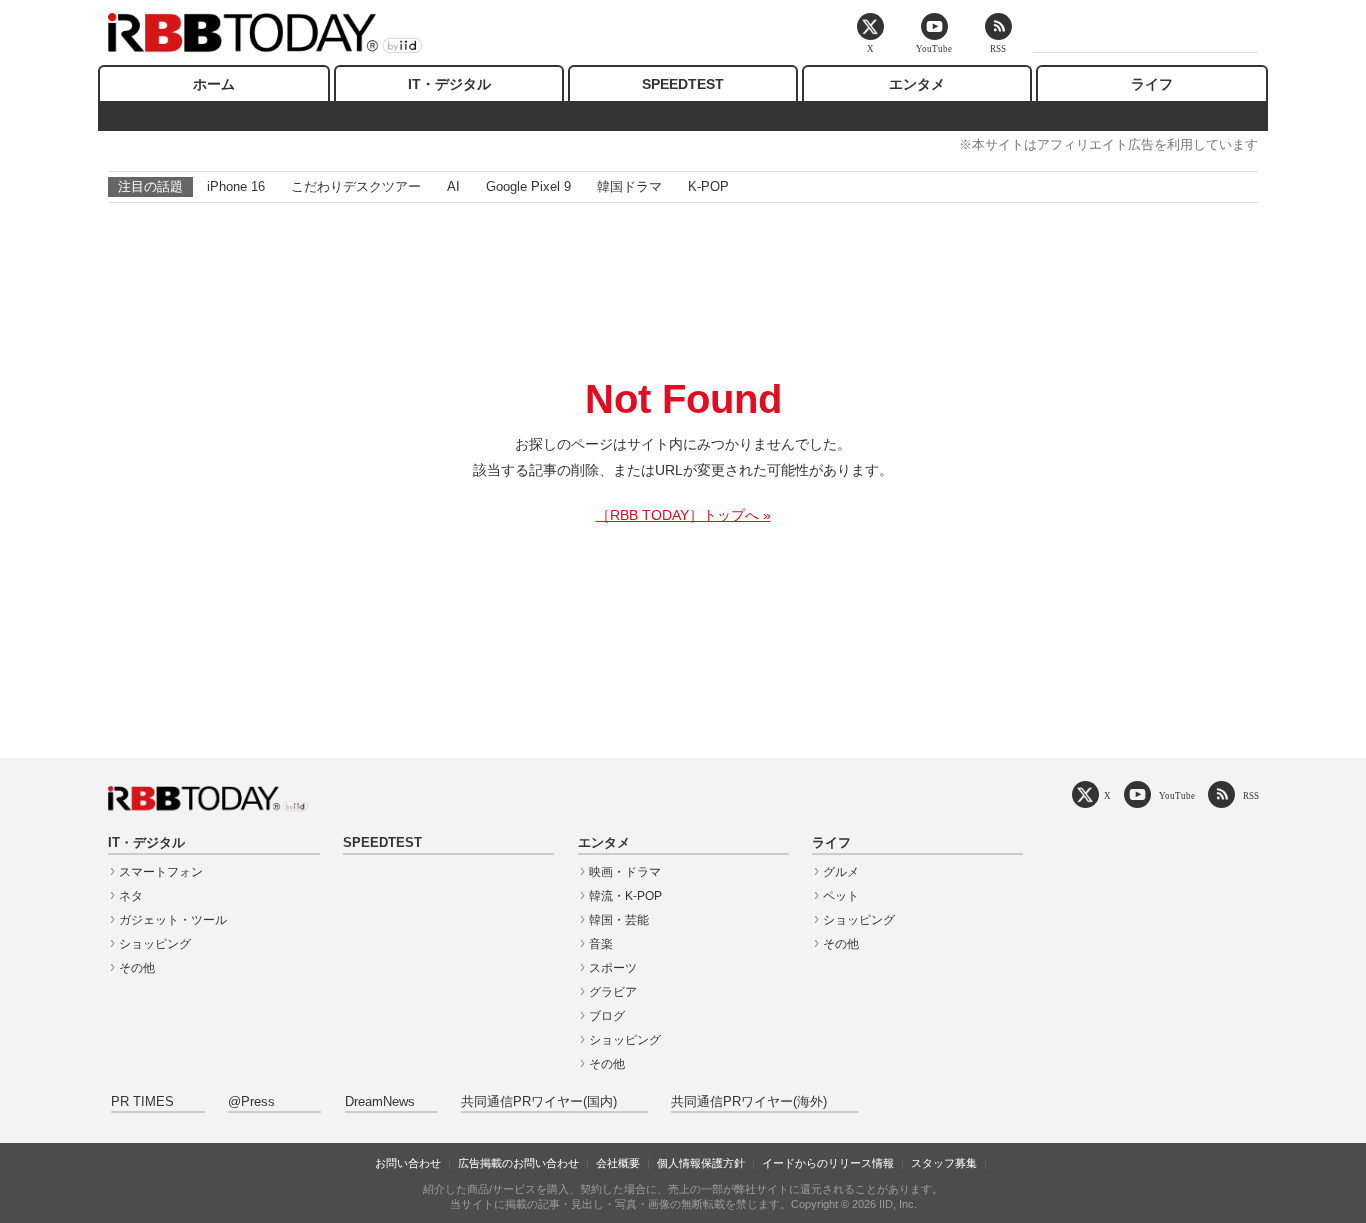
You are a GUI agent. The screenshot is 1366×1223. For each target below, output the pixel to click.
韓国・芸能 (619, 920)
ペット (841, 896)
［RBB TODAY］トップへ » (683, 515)
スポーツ (613, 968)
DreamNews (380, 1102)
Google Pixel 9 (528, 186)
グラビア (613, 992)
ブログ (607, 1016)
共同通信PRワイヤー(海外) (749, 1102)
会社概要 (618, 1163)
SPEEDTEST (683, 84)
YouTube (1177, 795)
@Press (251, 1102)
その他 (137, 968)
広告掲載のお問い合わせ (518, 1163)
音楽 (601, 944)
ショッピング (155, 944)
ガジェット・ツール (173, 920)
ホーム (214, 84)
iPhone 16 (236, 186)
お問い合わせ (408, 1163)
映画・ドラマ (625, 872)
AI (453, 186)
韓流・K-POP (625, 896)
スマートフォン (161, 872)
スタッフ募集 (944, 1163)
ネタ (131, 896)
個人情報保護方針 (701, 1163)
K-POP (708, 186)
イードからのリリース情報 (828, 1163)
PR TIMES (142, 1102)
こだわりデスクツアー (356, 186)
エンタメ (917, 84)
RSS (1251, 795)
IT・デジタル (449, 84)
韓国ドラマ (629, 186)
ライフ (1152, 84)
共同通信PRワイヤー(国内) (539, 1102)
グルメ (841, 872)
